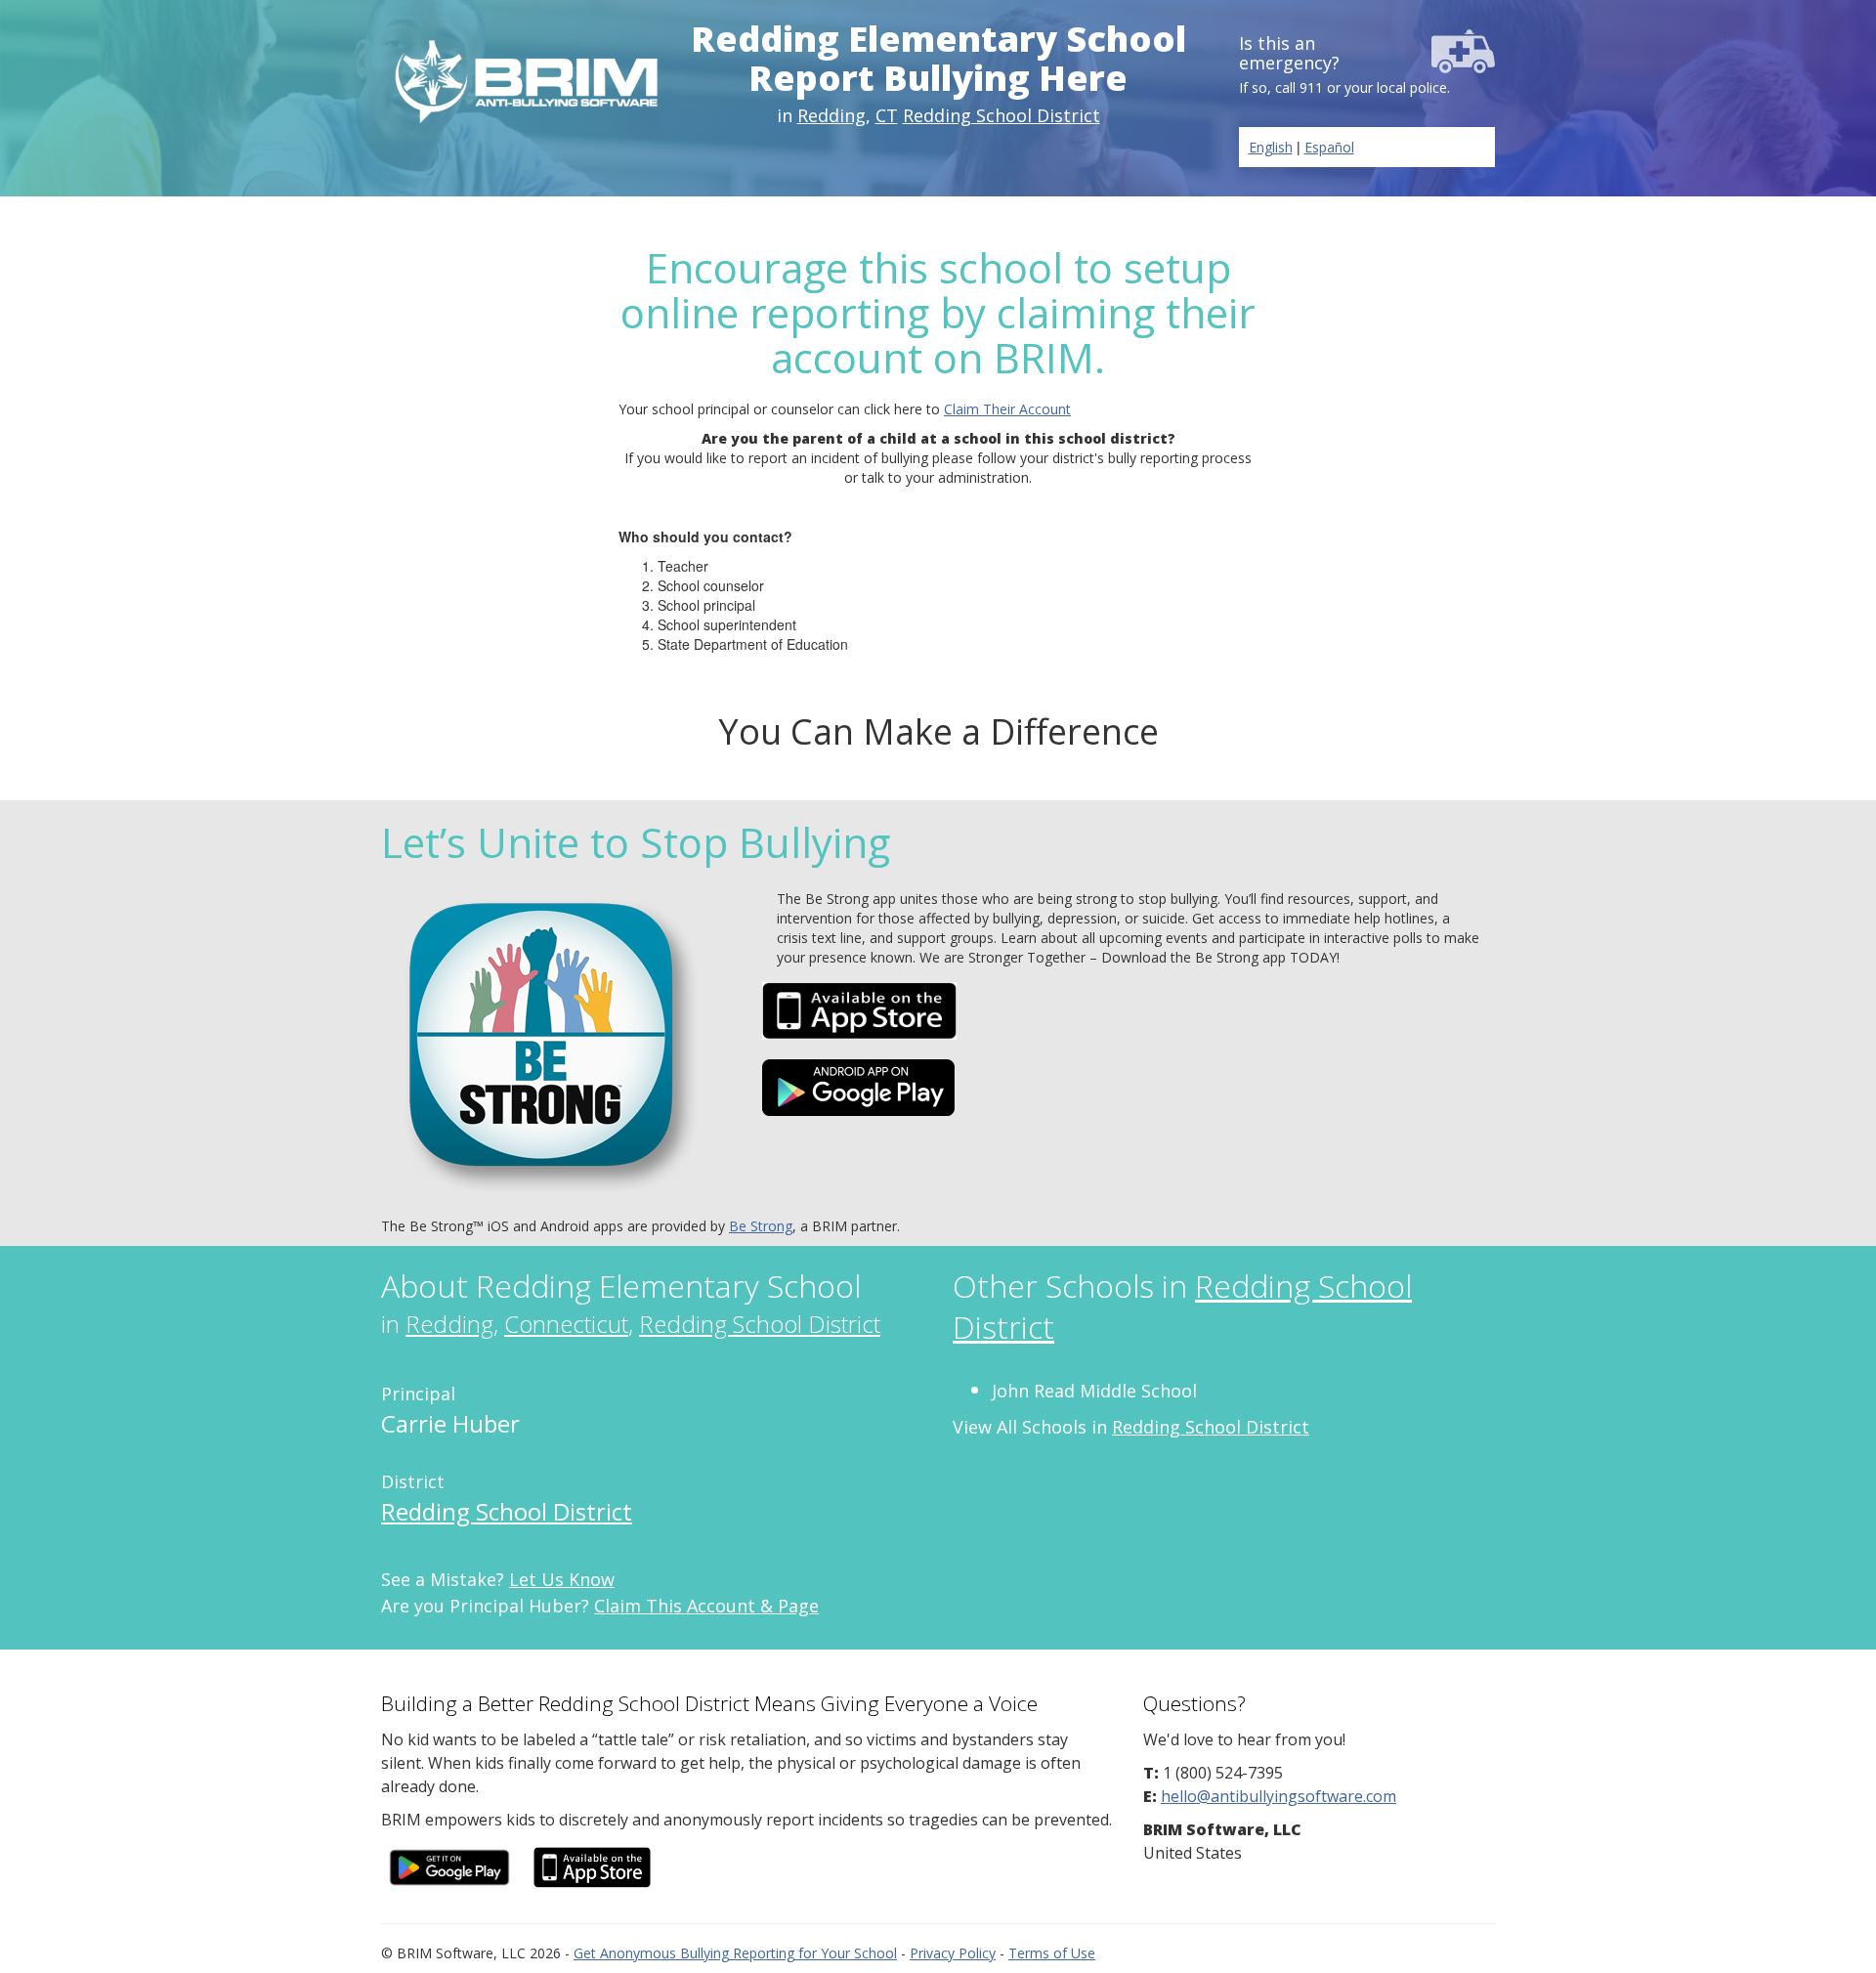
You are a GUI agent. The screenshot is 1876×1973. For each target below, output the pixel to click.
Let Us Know (562, 1579)
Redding (831, 115)
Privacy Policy (953, 1953)
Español (1329, 147)
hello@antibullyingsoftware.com (1279, 1796)
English (1271, 147)
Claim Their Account (1007, 409)
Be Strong (761, 1226)
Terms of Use (1052, 1953)
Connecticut (566, 1324)
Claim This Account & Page (706, 1606)
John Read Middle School (1094, 1391)
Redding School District (1002, 115)
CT (887, 115)
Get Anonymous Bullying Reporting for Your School (735, 1953)
